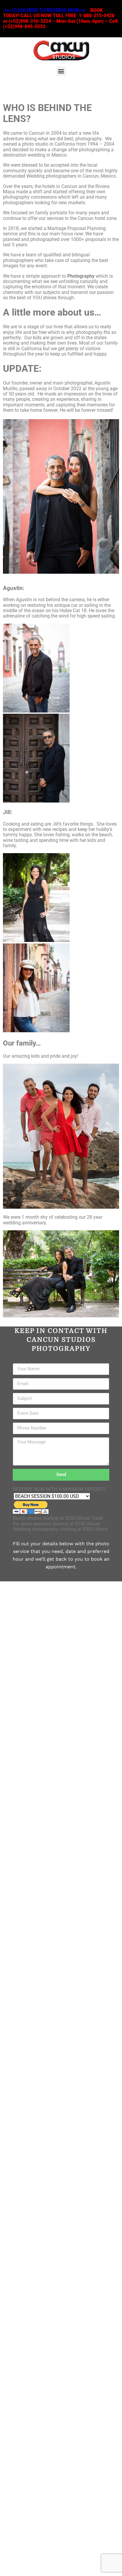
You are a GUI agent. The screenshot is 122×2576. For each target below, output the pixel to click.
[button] (61, 71)
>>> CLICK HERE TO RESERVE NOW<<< (45, 10)
